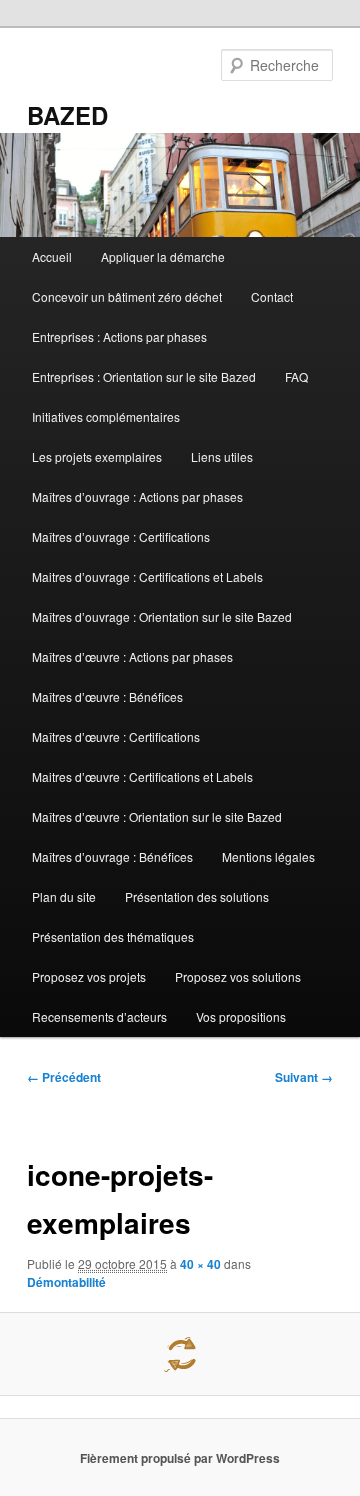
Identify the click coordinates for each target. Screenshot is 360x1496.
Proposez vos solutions (238, 976)
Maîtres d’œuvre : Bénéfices (107, 696)
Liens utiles (222, 456)
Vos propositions (241, 1016)
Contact (272, 296)
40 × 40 (200, 1264)
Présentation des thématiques (113, 936)
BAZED (67, 115)
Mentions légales (268, 856)
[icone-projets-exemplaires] (179, 1354)
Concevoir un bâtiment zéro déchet (127, 296)
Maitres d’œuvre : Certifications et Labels (142, 776)
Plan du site (64, 896)
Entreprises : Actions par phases (119, 336)
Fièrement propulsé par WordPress (180, 1458)
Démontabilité (66, 1282)
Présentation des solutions (197, 896)
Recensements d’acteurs (99, 1016)
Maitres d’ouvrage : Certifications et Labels (147, 576)
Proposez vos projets (89, 976)
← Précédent (64, 1077)
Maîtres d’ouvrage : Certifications (121, 536)
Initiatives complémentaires (106, 416)
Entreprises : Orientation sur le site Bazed (144, 376)
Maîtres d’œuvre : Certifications (116, 736)
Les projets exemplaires (97, 456)
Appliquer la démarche (163, 256)
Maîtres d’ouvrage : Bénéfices (112, 856)
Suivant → (304, 1077)
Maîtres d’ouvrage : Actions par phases (137, 496)
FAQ (296, 376)
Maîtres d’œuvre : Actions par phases (132, 656)
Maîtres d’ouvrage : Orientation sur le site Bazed (162, 616)
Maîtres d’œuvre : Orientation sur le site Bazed (157, 816)
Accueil (52, 256)
